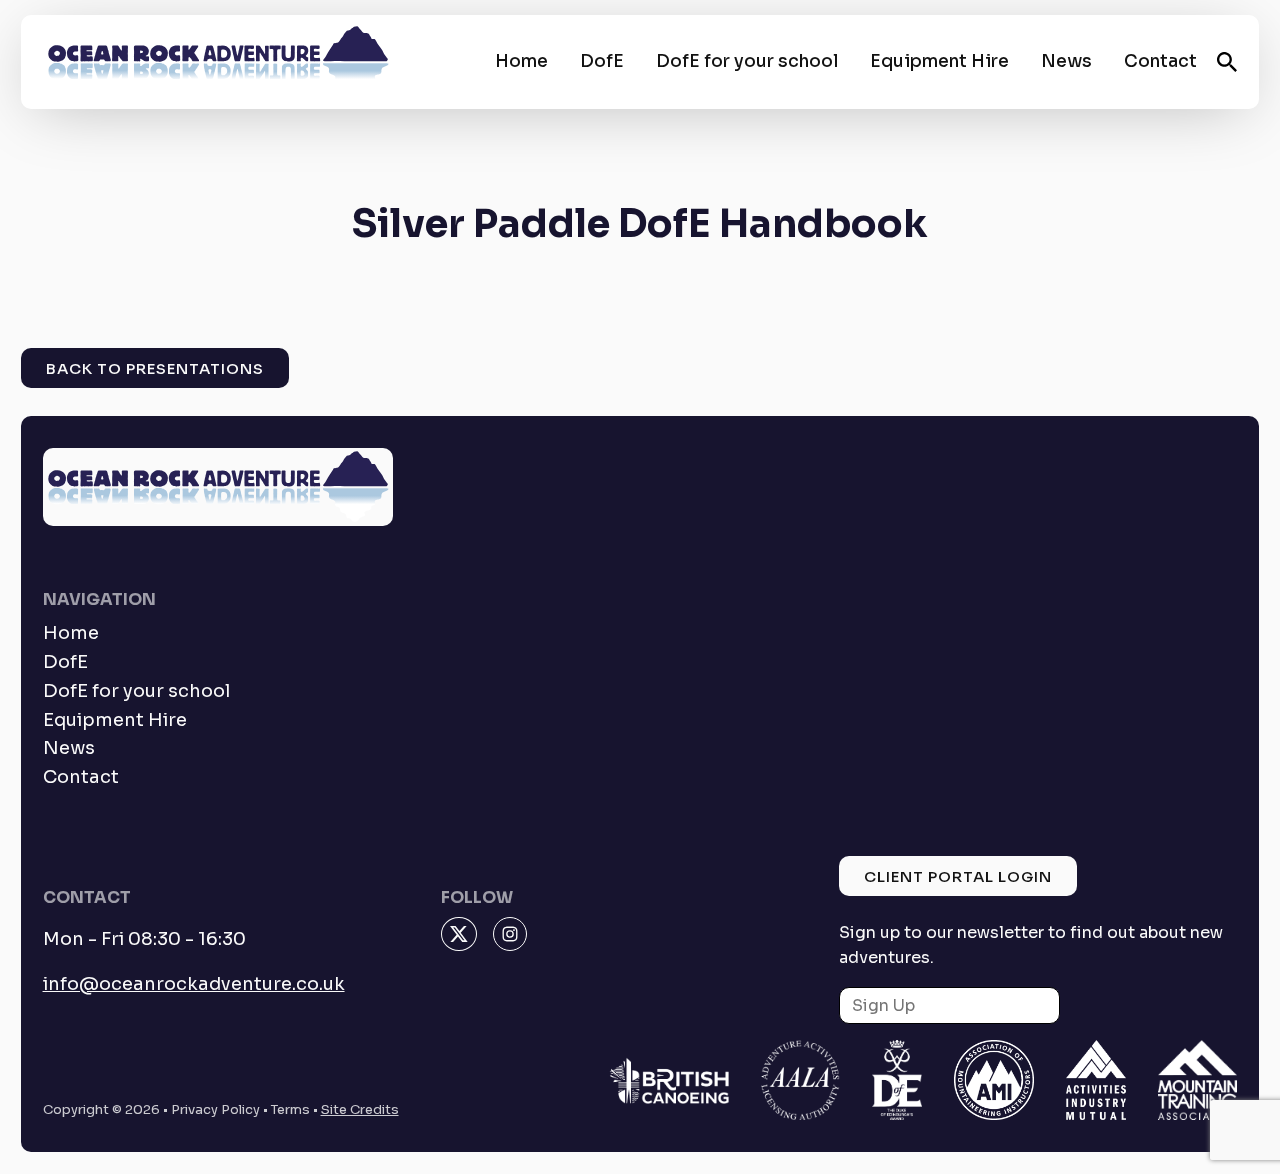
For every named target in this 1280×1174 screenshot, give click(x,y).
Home (521, 61)
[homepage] (218, 62)
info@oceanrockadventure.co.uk (194, 984)
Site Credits (360, 1109)
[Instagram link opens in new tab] (510, 934)
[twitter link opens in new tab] (459, 934)
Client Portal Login (958, 876)
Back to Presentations (155, 368)
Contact (1160, 61)
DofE (602, 61)
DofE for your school (747, 61)
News (1066, 61)
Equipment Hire (939, 61)
